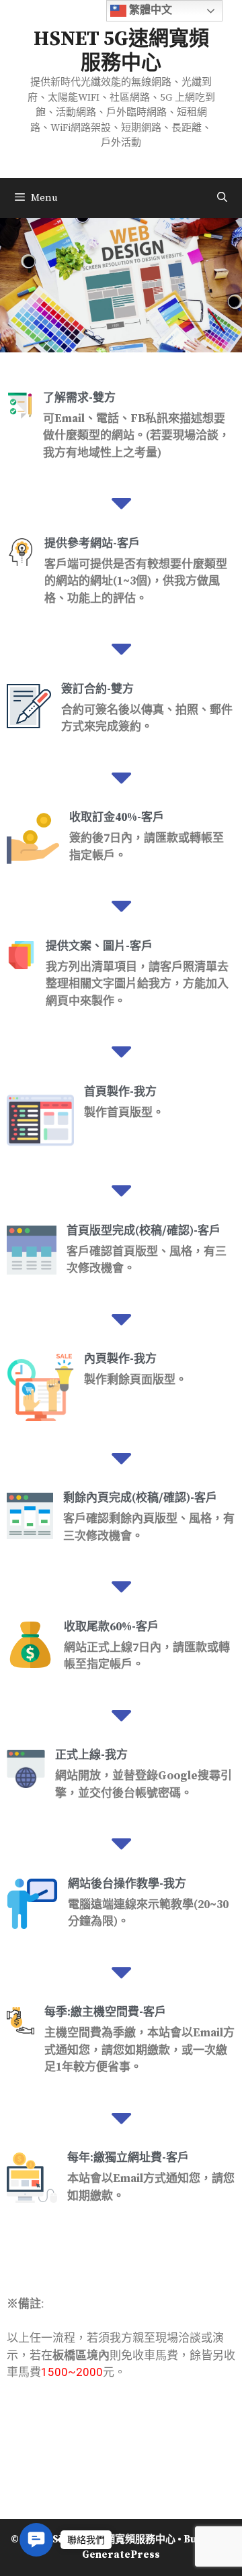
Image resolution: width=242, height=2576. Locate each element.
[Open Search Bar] (222, 198)
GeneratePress (121, 2555)
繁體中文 (149, 10)
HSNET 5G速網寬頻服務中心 (121, 51)
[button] (36, 2540)
